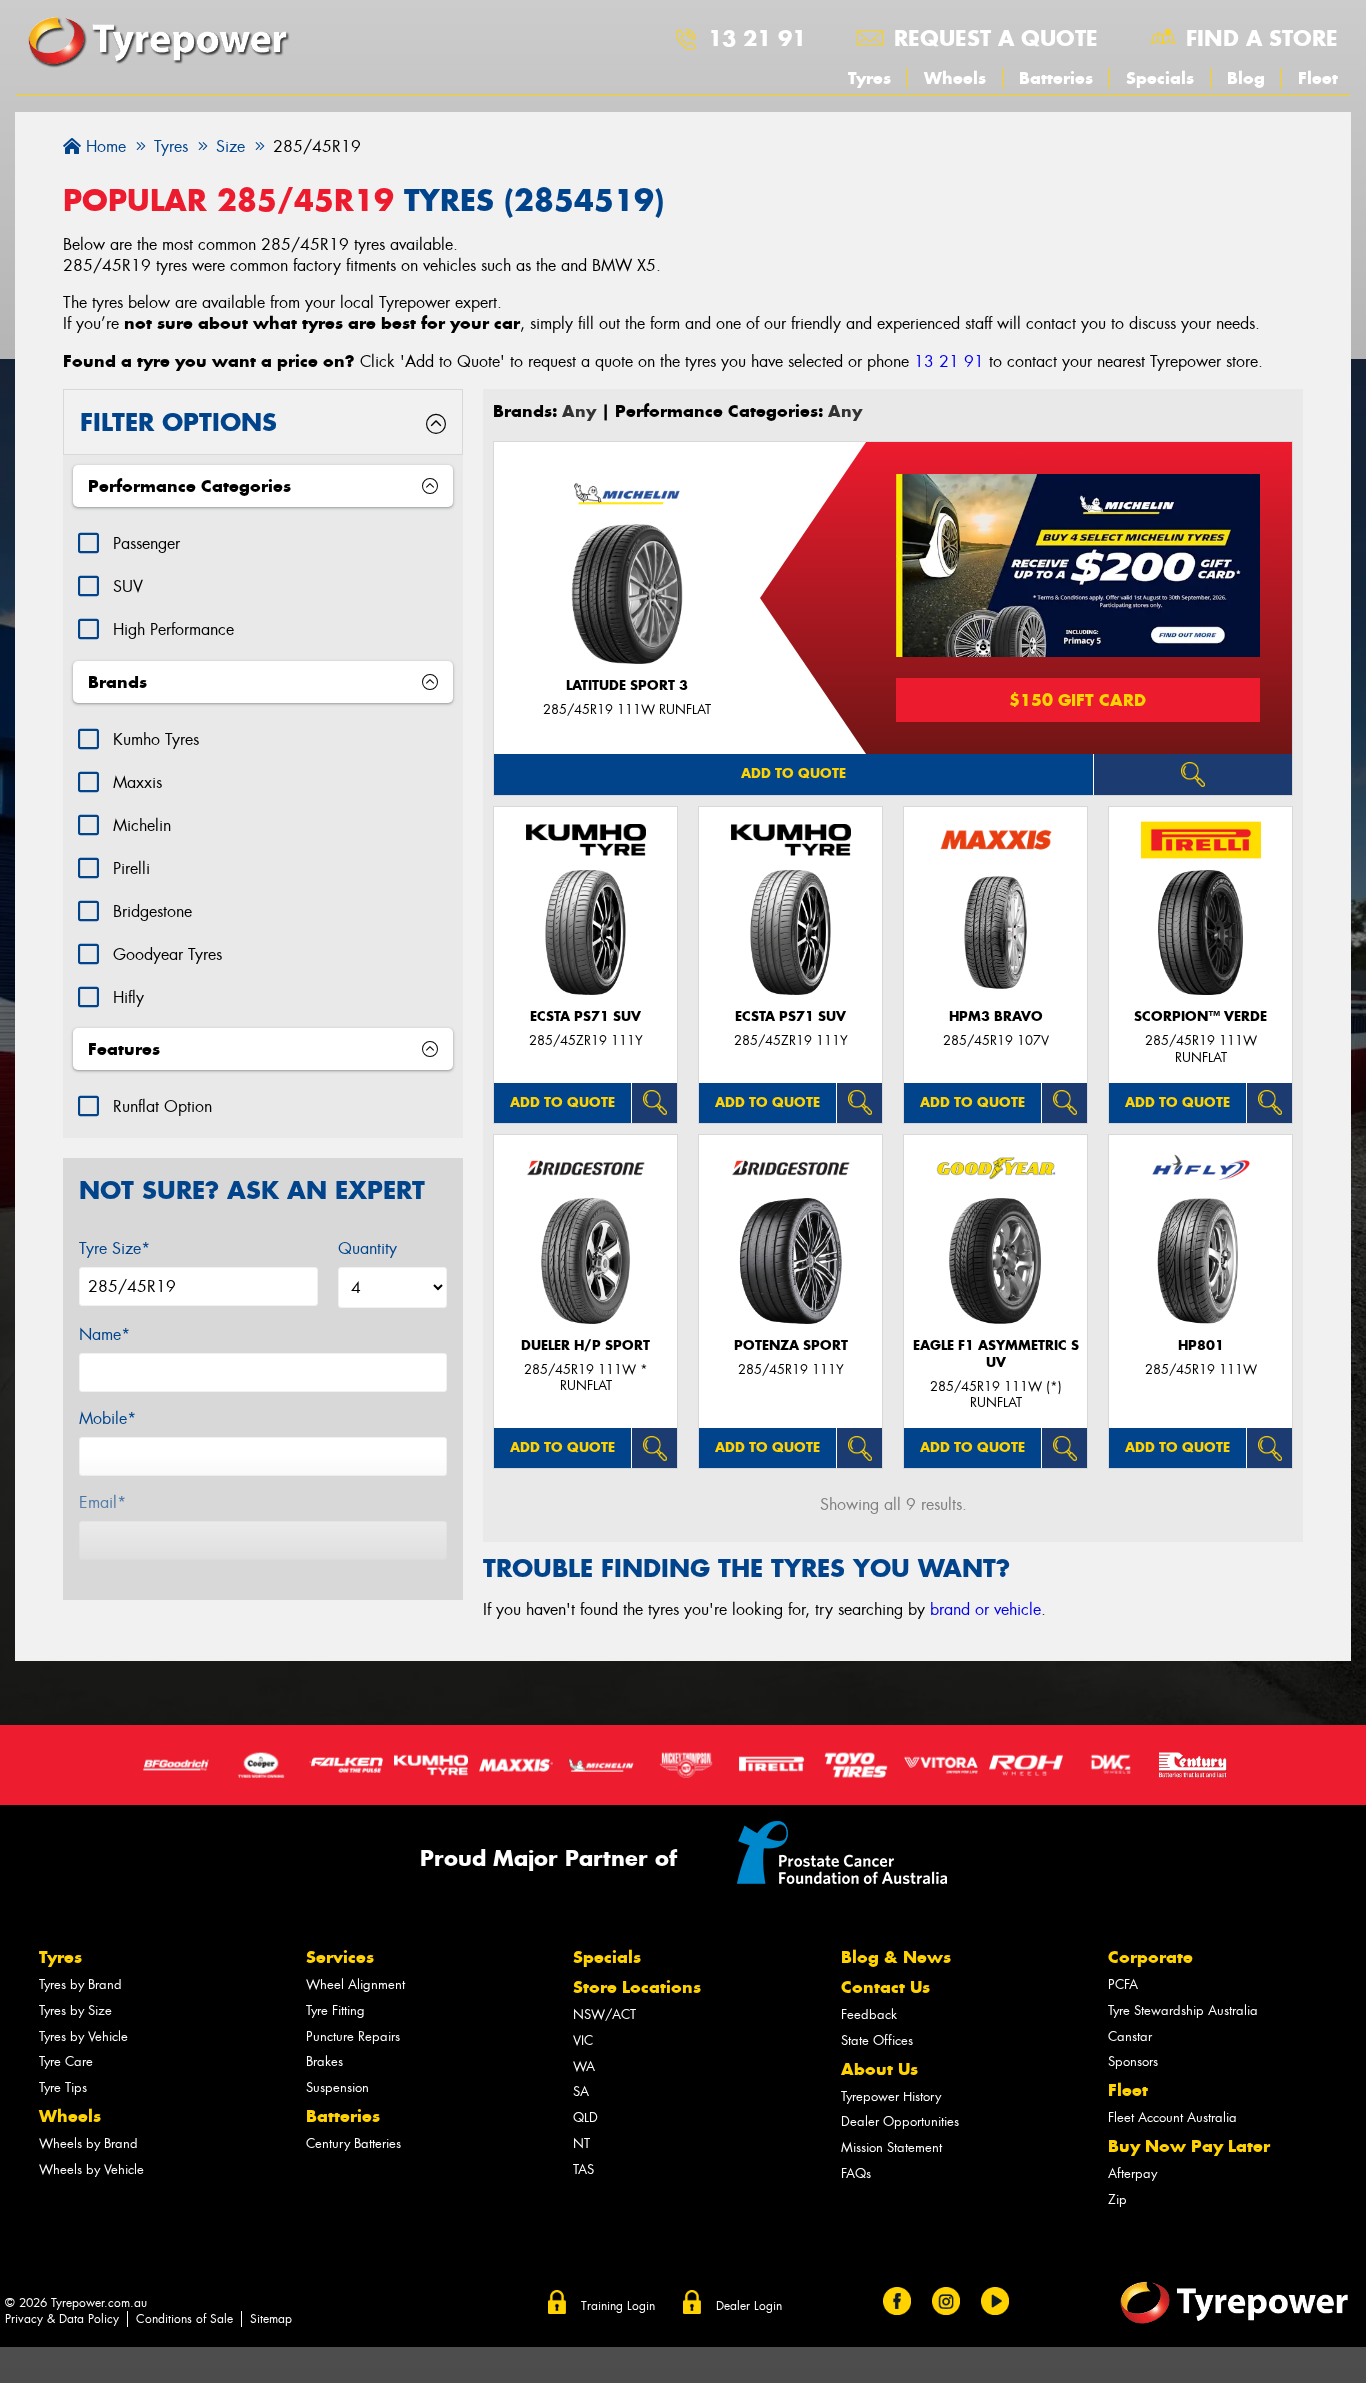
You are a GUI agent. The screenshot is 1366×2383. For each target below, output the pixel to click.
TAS (583, 2169)
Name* (104, 1334)
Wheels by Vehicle (91, 2169)
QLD (585, 2117)
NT (581, 2143)
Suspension (337, 2087)
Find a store (1262, 38)
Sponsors (1133, 2061)
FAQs (856, 2173)
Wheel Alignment (355, 1984)
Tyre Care (66, 2061)
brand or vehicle (985, 1609)
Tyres (869, 78)
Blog (1246, 78)
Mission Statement (891, 2147)
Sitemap (271, 2319)
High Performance (173, 629)
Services (340, 1957)
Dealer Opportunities (900, 2121)
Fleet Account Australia (1172, 2117)
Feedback (869, 2014)
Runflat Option (162, 1106)
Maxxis (137, 782)
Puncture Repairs (353, 2036)
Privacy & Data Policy (62, 2319)
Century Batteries (353, 2143)
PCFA (1123, 1984)
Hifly (128, 997)
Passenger (146, 543)
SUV (128, 586)
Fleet (1318, 78)
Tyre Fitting (335, 2010)
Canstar (1130, 2036)
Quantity (367, 1248)
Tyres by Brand (80, 1984)
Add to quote (793, 773)
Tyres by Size (75, 2010)
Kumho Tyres (156, 739)
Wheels (955, 78)
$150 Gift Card (1077, 700)
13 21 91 (757, 38)
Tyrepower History (891, 2096)
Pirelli (131, 868)
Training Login (618, 2306)
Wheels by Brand (88, 2143)
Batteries (1056, 78)
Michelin (142, 825)
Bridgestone (152, 911)
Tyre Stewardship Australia (1183, 2010)
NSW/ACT (604, 2014)
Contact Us (885, 1987)
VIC (583, 2040)
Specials (1160, 78)
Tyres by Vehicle (83, 2036)
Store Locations (637, 1987)
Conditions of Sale (184, 2319)
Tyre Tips (63, 2087)
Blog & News (896, 1957)
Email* (102, 1502)
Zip (1117, 2199)
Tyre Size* (114, 1248)
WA (584, 2066)
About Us (879, 2069)
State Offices (877, 2040)
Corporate (1150, 1957)
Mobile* (107, 1418)
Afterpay (1132, 2173)
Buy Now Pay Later (1189, 2146)
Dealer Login (749, 2306)
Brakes (324, 2061)
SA (581, 2091)
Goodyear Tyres (167, 954)
